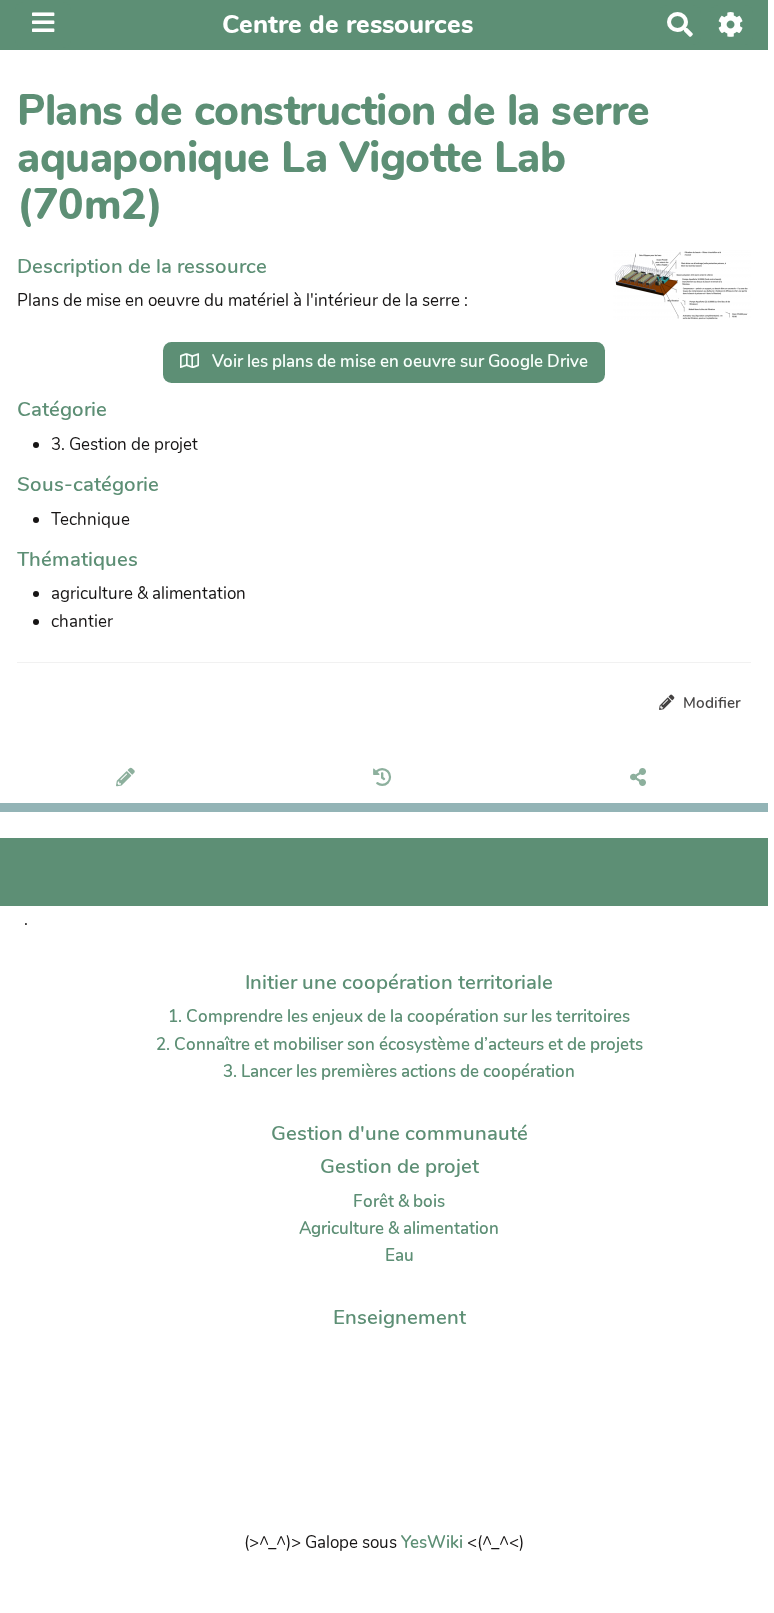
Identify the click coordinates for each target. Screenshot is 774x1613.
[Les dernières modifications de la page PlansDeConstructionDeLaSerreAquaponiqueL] (385, 779)
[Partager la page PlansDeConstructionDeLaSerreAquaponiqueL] (641, 779)
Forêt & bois (399, 1201)
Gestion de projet (399, 1166)
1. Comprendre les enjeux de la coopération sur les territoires (399, 1016)
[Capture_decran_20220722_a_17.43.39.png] (672, 295)
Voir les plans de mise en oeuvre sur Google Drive (398, 361)
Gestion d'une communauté (399, 1133)
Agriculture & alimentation (399, 1228)
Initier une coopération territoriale (399, 982)
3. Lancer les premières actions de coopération (399, 1071)
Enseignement (399, 1317)
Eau (399, 1255)
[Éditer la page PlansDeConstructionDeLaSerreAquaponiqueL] (128, 779)
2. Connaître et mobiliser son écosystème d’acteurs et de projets (399, 1044)
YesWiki (432, 1542)
